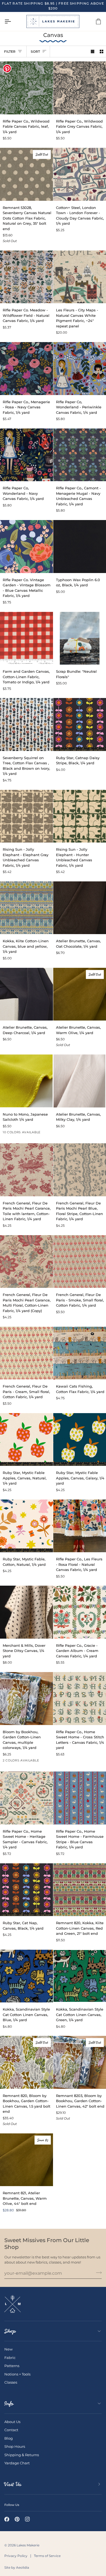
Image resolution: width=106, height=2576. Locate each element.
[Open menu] (13, 21)
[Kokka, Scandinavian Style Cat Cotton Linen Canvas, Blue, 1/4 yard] (26, 1976)
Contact (11, 2430)
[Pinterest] (17, 2519)
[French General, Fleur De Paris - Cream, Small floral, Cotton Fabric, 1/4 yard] (26, 1353)
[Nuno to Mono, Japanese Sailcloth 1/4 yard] (26, 1081)
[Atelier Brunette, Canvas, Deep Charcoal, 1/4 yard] (26, 994)
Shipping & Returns (22, 2455)
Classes (11, 2382)
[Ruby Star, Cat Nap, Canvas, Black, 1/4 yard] (26, 1890)
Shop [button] (10, 2331)
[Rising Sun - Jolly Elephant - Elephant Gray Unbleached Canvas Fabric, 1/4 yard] (26, 816)
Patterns (12, 2366)
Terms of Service (47, 2556)
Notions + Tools (17, 2374)
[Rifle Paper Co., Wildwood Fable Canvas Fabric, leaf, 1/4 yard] (26, 88)
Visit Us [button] (13, 2484)
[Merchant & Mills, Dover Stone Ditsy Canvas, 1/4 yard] (26, 1612)
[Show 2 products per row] (102, 51)
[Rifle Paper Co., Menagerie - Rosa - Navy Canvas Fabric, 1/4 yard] (26, 369)
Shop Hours (15, 2446)
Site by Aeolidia (17, 2567)
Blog (9, 2438)
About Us (12, 2422)
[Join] (97, 2273)
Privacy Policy (16, 2556)
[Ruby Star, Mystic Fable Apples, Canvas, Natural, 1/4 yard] (26, 1440)
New (8, 2349)
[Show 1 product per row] (93, 51)
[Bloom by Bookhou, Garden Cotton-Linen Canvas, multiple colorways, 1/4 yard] (26, 1699)
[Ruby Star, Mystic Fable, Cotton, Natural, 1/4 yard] (26, 1526)
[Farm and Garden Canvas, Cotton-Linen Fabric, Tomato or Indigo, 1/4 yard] (26, 638)
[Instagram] (27, 2519)
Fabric (10, 2358)
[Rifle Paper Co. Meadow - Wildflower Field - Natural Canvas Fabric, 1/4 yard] (26, 277)
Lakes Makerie (28, 2545)
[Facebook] (7, 2519)
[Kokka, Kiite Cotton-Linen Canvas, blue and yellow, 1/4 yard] (26, 908)
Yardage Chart (17, 2463)
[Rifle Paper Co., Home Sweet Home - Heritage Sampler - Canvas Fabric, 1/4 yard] (26, 1798)
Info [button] (9, 2403)
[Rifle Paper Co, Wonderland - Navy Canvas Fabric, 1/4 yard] (26, 455)
